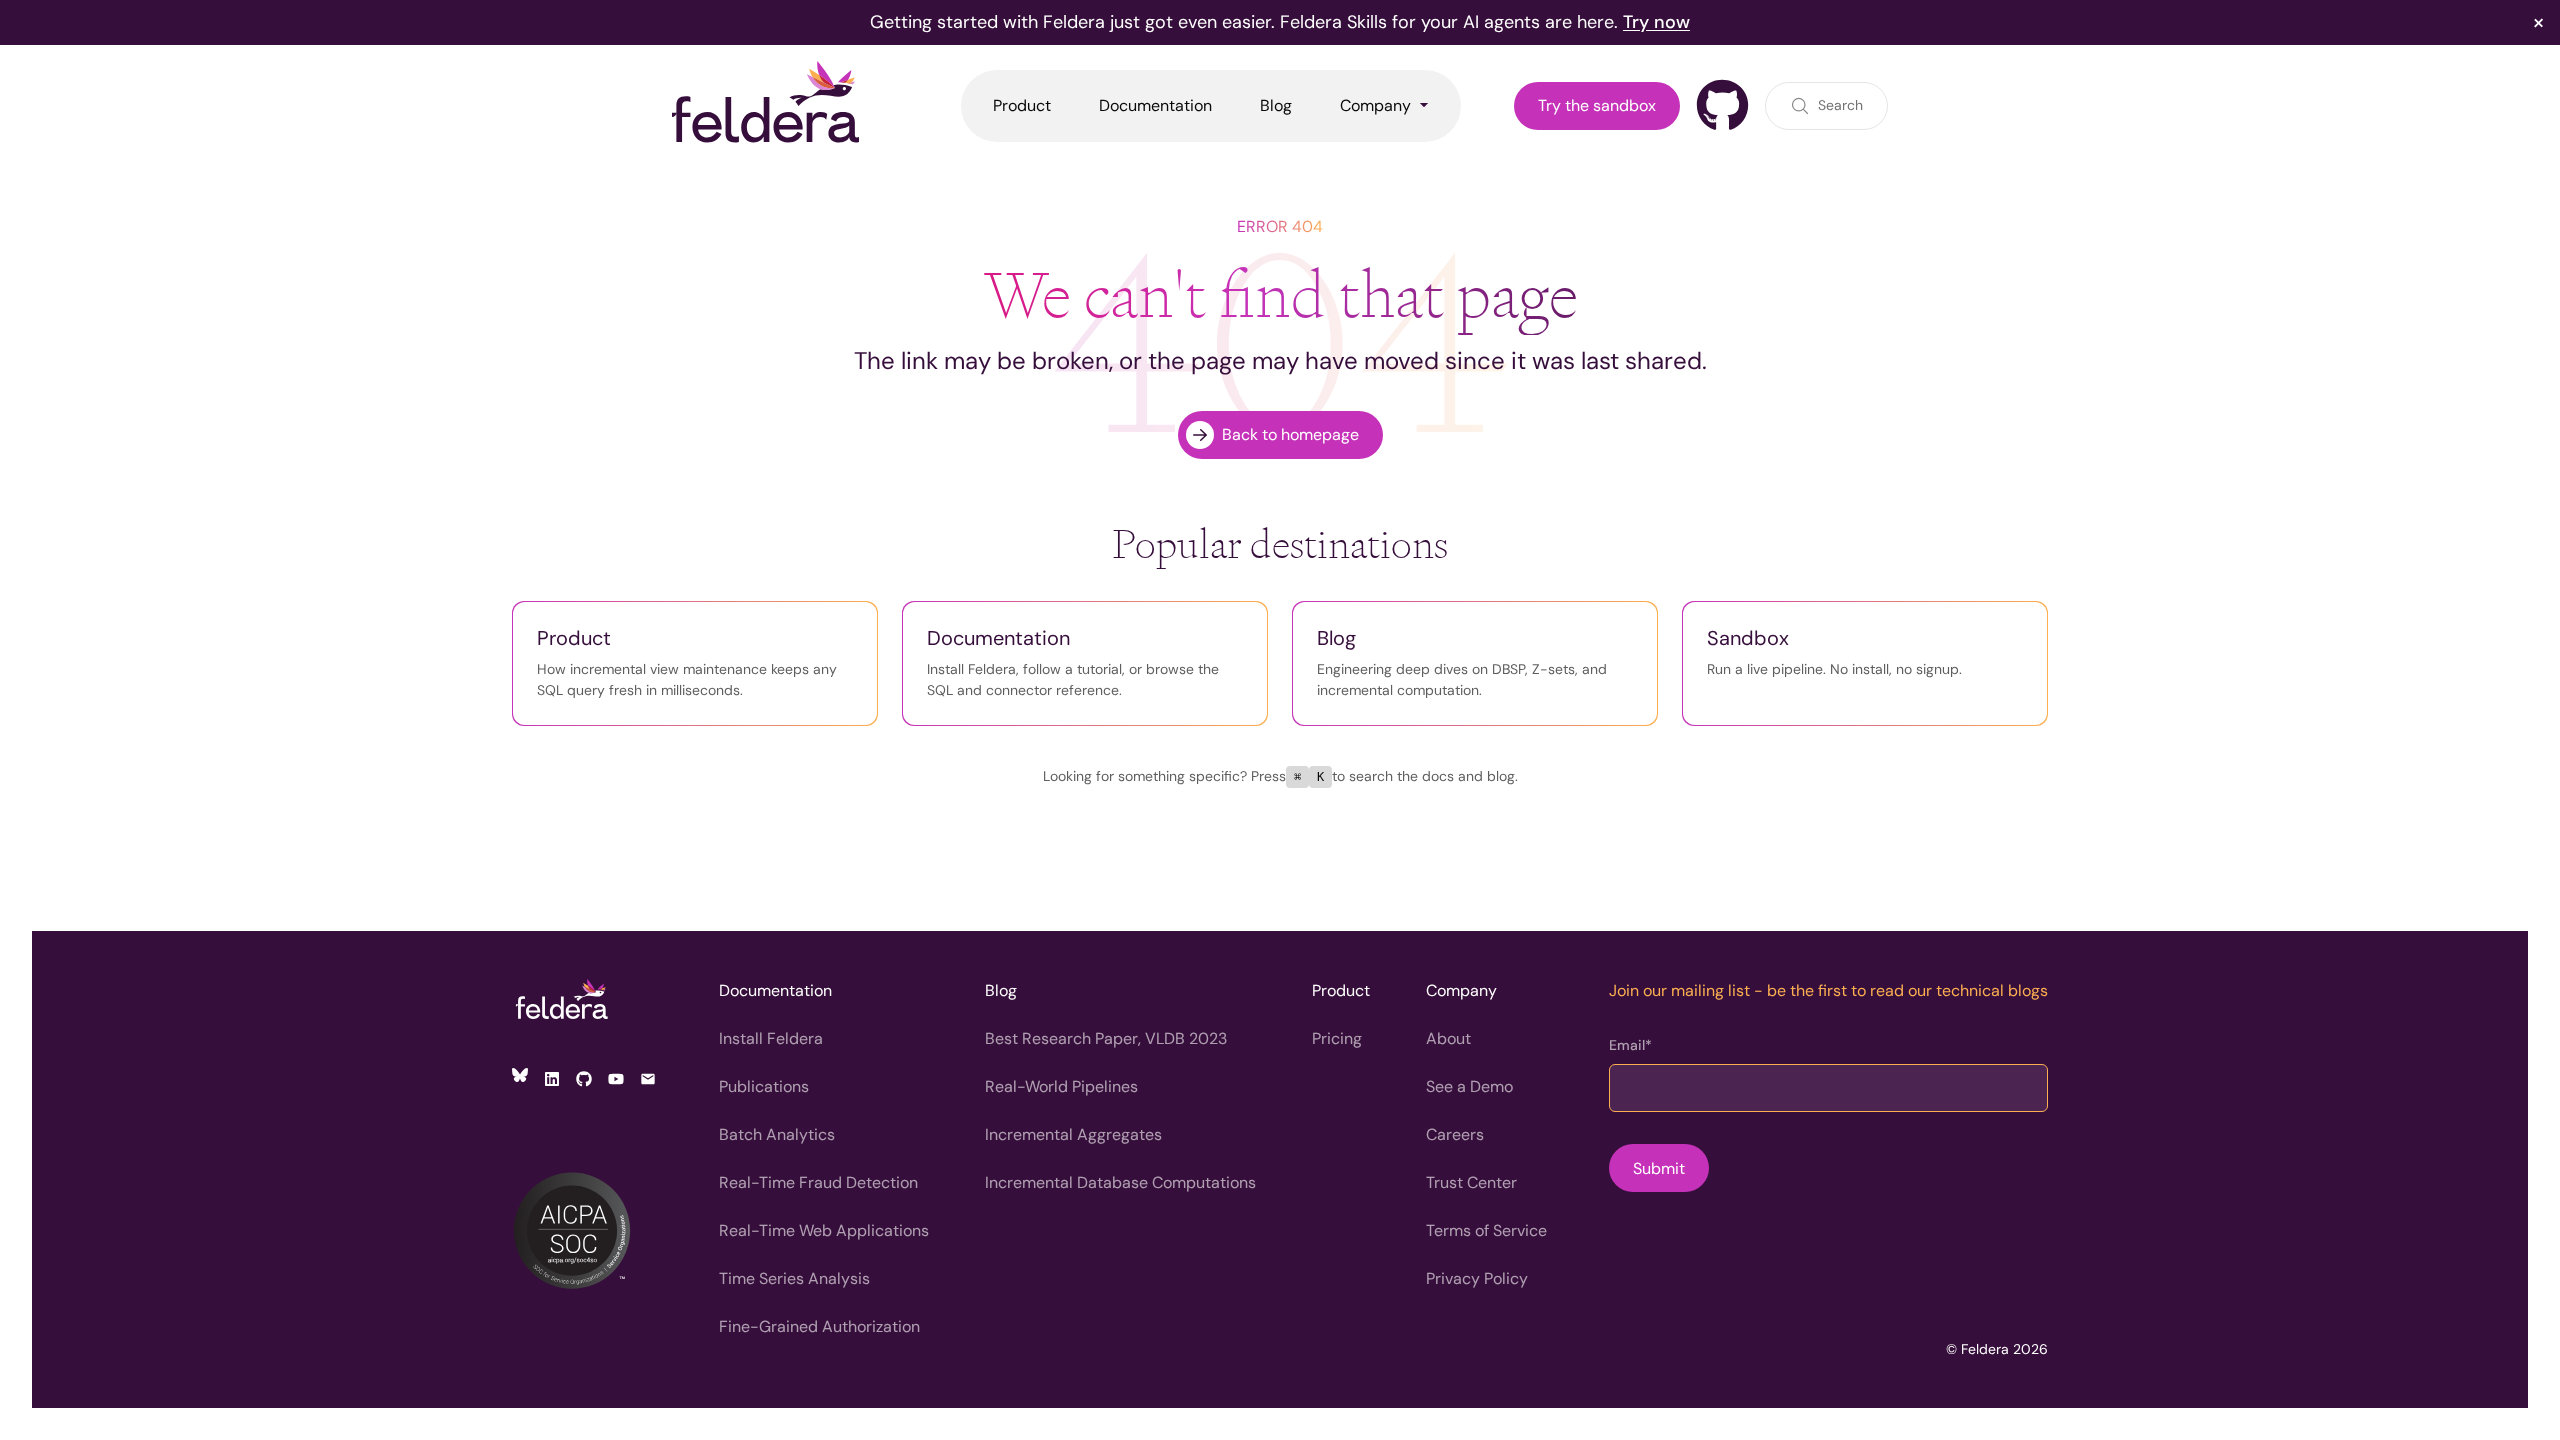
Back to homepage (1290, 434)
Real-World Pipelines (1061, 1086)
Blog (1001, 990)
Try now (1656, 22)
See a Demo (1469, 1086)
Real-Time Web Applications (824, 1230)
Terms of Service (1486, 1230)
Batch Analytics (777, 1134)
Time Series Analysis (794, 1278)
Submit (1659, 1168)
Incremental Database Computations (1120, 1182)
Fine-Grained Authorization (819, 1326)
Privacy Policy (1477, 1278)
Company (1461, 990)
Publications (764, 1086)
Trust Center (1471, 1182)
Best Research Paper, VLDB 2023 (1106, 1038)
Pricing (1337, 1038)
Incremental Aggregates (1073, 1134)
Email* (1630, 1045)
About (1448, 1038)
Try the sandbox (1597, 105)
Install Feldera (771, 1038)
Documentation (775, 990)
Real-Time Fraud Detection (818, 1182)
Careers (1455, 1134)
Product (1341, 990)
